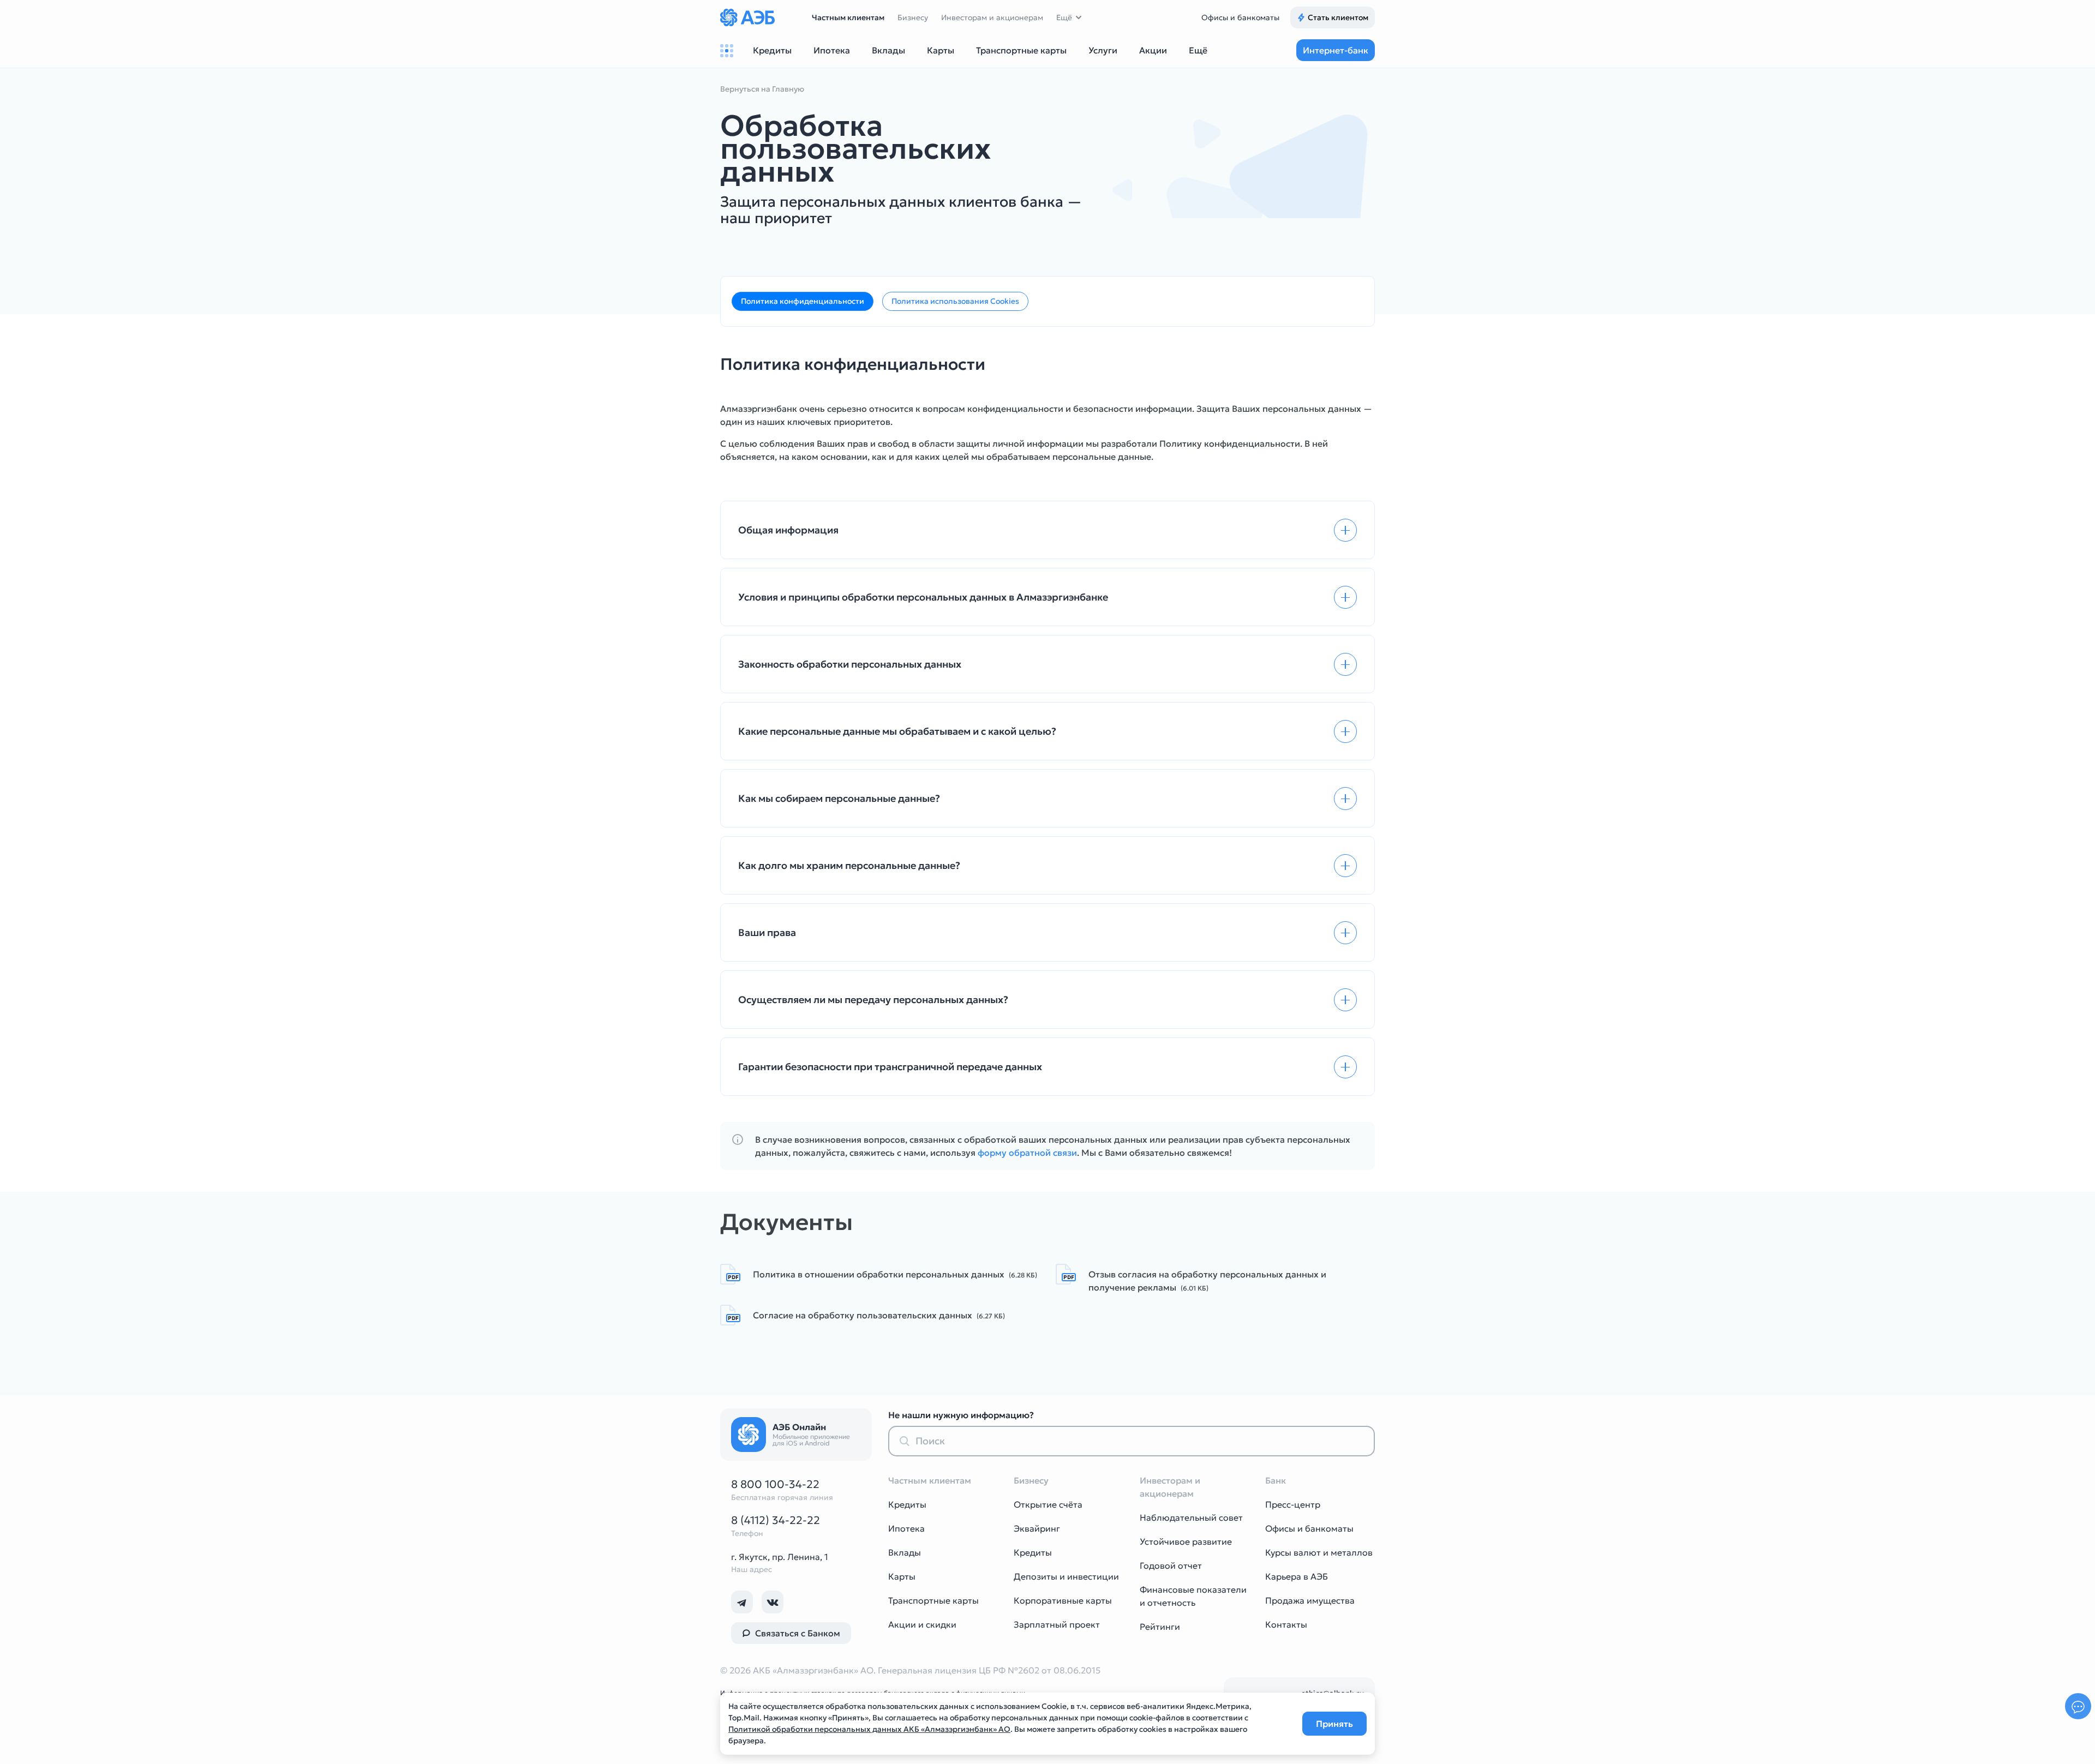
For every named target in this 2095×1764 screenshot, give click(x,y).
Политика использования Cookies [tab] (955, 301)
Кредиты (907, 1504)
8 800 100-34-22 (775, 1484)
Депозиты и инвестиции (1066, 1576)
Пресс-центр (1293, 1504)
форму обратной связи (1027, 1153)
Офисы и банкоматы (1240, 17)
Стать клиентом (1338, 17)
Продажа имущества (1310, 1600)
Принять (1334, 1724)
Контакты (1286, 1624)
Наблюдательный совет (1191, 1517)
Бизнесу (913, 17)
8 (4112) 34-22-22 (776, 1520)
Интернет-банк (1336, 50)
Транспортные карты (933, 1600)
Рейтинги (1160, 1627)
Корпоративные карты (1063, 1600)
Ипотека (906, 1528)
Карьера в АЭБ (1297, 1576)
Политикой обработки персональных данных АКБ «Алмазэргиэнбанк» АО (869, 1729)
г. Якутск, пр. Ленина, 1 (780, 1557)
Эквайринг (1037, 1528)
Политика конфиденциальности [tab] (803, 301)
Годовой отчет (1171, 1565)
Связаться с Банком (798, 1633)
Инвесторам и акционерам (992, 17)
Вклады (905, 1552)
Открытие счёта (1048, 1504)
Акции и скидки (922, 1624)
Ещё (1064, 17)
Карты (902, 1576)
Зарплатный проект (1057, 1624)
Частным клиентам (848, 17)
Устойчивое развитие (1186, 1541)
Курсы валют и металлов (1319, 1552)
